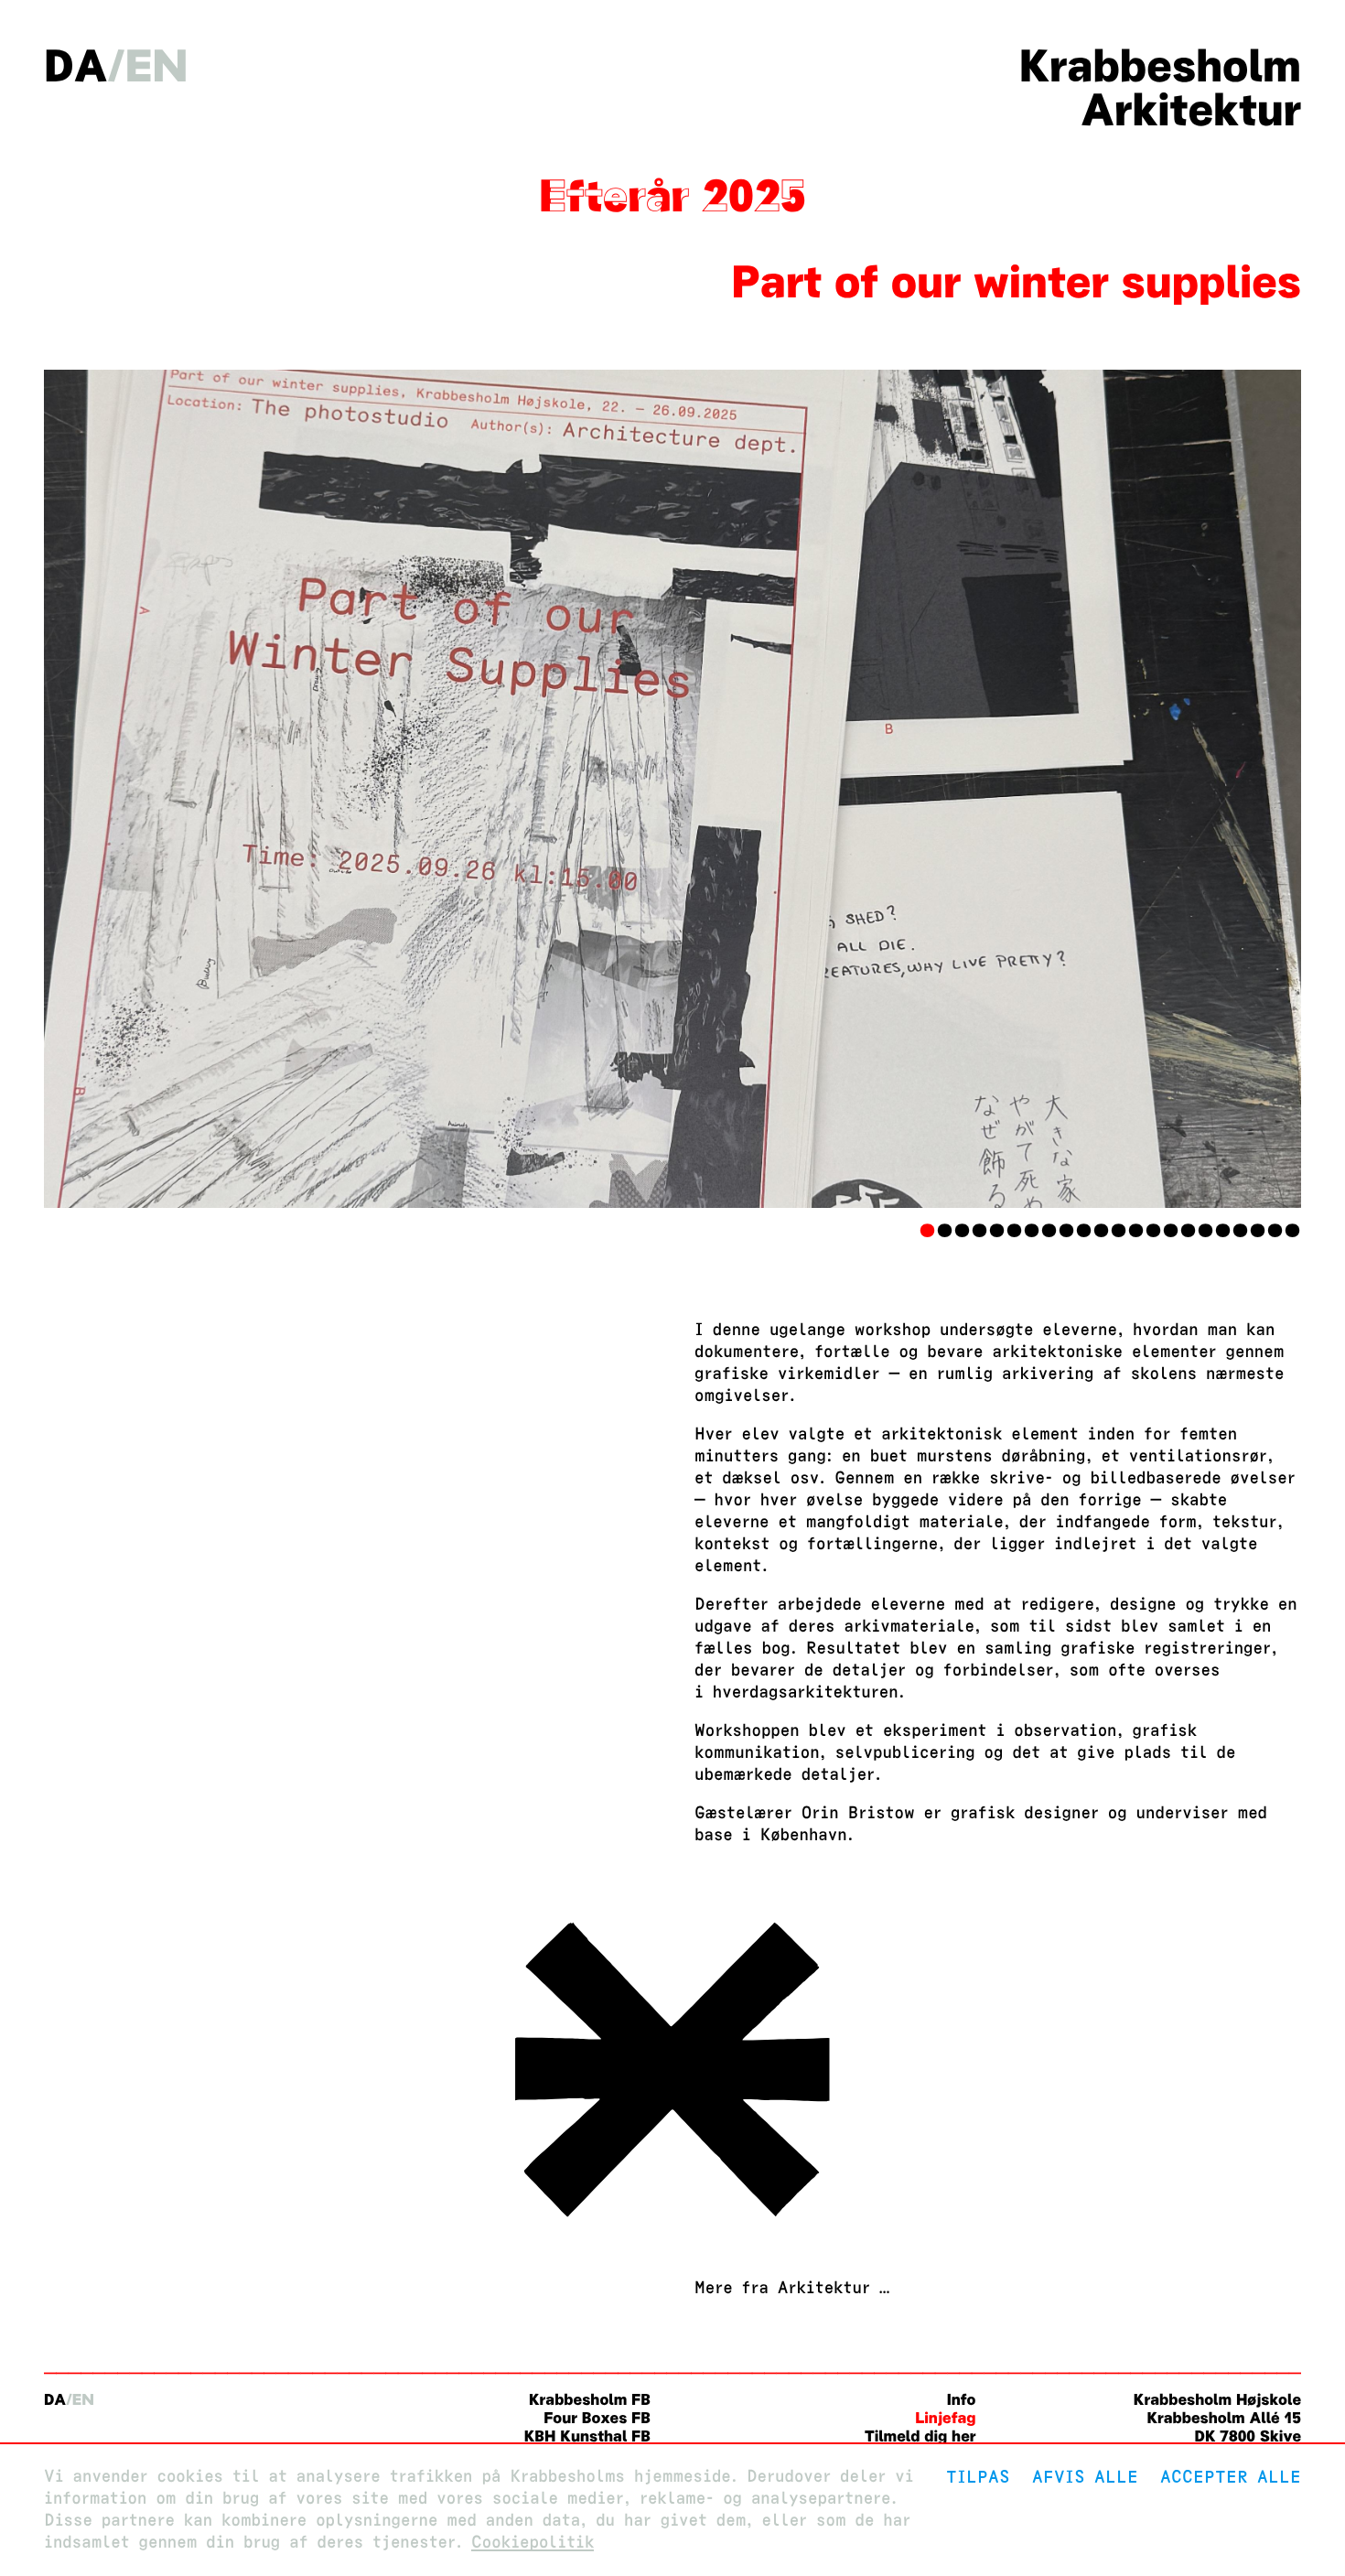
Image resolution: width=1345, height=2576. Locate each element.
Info (962, 2400)
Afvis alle (1085, 2477)
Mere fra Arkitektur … (792, 2288)
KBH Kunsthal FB (587, 2436)
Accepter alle (1231, 2477)
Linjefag (945, 2418)
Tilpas (978, 2477)
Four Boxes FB (597, 2418)
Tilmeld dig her (920, 2436)
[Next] (1207, 789)
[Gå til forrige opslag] (672, 2222)
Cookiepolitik (533, 2543)
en (157, 66)
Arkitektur (1191, 110)
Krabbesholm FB (590, 2400)
